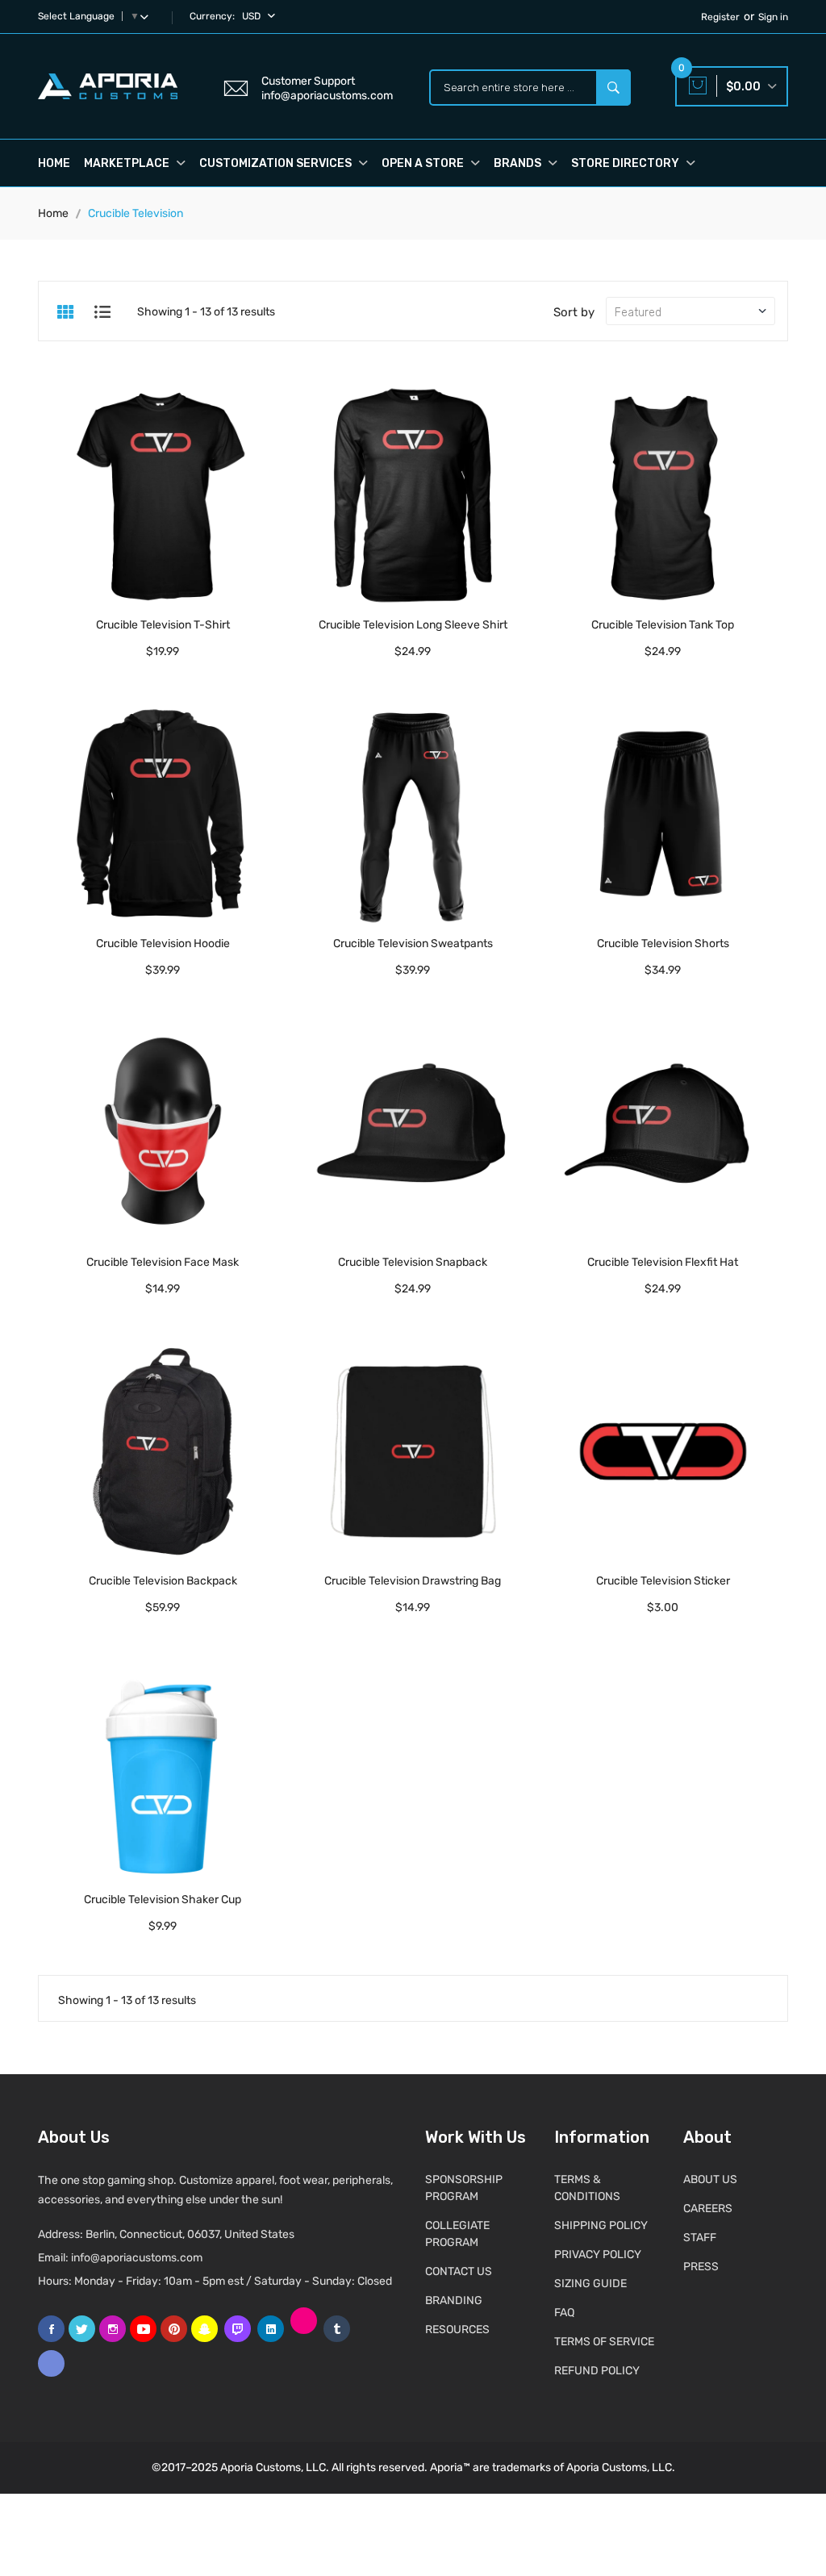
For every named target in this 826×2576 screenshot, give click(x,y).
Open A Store (424, 163)
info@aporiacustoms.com (137, 2258)
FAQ (564, 2313)
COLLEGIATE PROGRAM (457, 2234)
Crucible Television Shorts (663, 944)
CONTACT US (459, 2271)
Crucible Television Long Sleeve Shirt (413, 625)
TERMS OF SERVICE (604, 2342)
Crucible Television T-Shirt (163, 625)
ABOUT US (710, 2179)
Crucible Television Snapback (413, 1262)
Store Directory (626, 163)
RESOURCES (457, 2330)
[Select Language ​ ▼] (148, 16)
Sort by (574, 312)
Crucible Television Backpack (163, 1581)
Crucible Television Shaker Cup (163, 1900)
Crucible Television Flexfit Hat (663, 1262)
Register (720, 17)
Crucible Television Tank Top (663, 625)
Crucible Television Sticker (663, 1581)
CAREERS (708, 2209)
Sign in (773, 17)
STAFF (700, 2238)
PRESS (701, 2267)
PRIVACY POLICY (598, 2255)
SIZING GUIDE (590, 2284)
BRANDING (454, 2300)
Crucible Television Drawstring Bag (413, 1581)
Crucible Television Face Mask (163, 1262)
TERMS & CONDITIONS (587, 2188)
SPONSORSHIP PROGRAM (464, 2188)
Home (54, 163)
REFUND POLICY (597, 2371)
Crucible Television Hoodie (163, 944)
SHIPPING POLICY (601, 2225)
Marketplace (128, 163)
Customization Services (277, 163)
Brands (519, 163)
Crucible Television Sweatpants (413, 944)
